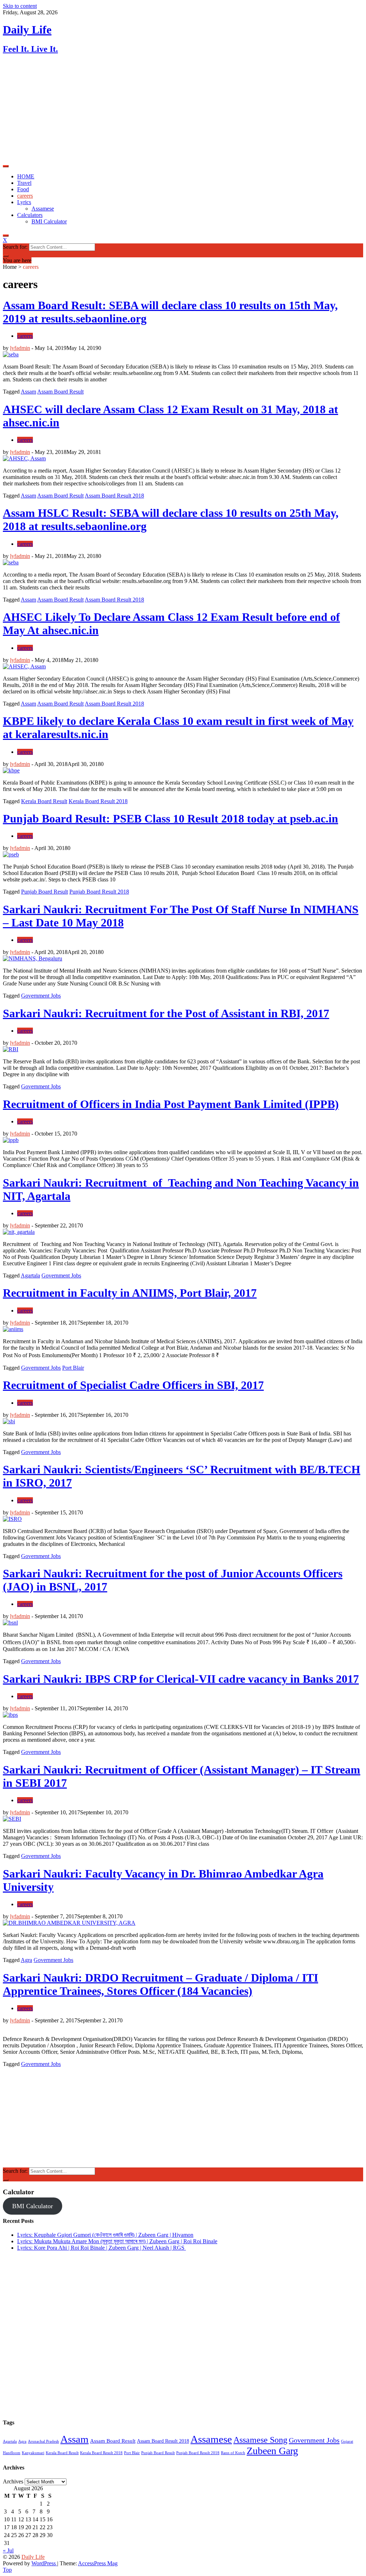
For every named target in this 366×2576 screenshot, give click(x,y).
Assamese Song (260, 2440)
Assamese (43, 209)
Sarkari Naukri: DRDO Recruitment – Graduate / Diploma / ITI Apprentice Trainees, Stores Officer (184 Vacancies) (160, 1984)
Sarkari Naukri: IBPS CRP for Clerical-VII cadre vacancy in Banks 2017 (181, 1679)
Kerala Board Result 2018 (98, 801)
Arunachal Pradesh (43, 2441)
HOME (26, 176)
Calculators (30, 215)
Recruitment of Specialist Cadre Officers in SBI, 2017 (133, 1385)
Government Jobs (41, 996)
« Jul (8, 2550)
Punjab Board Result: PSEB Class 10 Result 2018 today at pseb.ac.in (170, 819)
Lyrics (24, 202)
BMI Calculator (49, 221)
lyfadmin (20, 348)
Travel (24, 183)
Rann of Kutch (233, 2453)
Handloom (12, 2453)
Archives (13, 2481)
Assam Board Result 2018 (114, 496)
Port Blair (73, 1368)
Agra (26, 1960)
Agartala (30, 1275)
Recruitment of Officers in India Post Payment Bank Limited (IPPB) (171, 1104)
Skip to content (20, 6)
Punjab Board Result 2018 (99, 892)
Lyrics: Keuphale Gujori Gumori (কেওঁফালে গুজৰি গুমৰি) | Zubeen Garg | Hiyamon (105, 2235)
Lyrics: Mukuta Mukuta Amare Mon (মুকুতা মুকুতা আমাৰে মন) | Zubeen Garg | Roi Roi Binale (117, 2241)
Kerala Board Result (44, 801)
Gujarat (347, 2441)
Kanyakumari (33, 2453)
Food (23, 189)
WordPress (44, 2563)
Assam (28, 392)
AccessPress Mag (98, 2563)
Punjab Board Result (44, 892)
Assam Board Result (60, 392)
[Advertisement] (183, 111)
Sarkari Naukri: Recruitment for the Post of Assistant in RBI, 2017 (166, 1013)
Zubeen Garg (272, 2451)
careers (25, 196)
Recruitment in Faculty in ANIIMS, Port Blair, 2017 (130, 1293)
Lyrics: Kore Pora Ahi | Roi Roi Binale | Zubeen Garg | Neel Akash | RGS (102, 2248)
